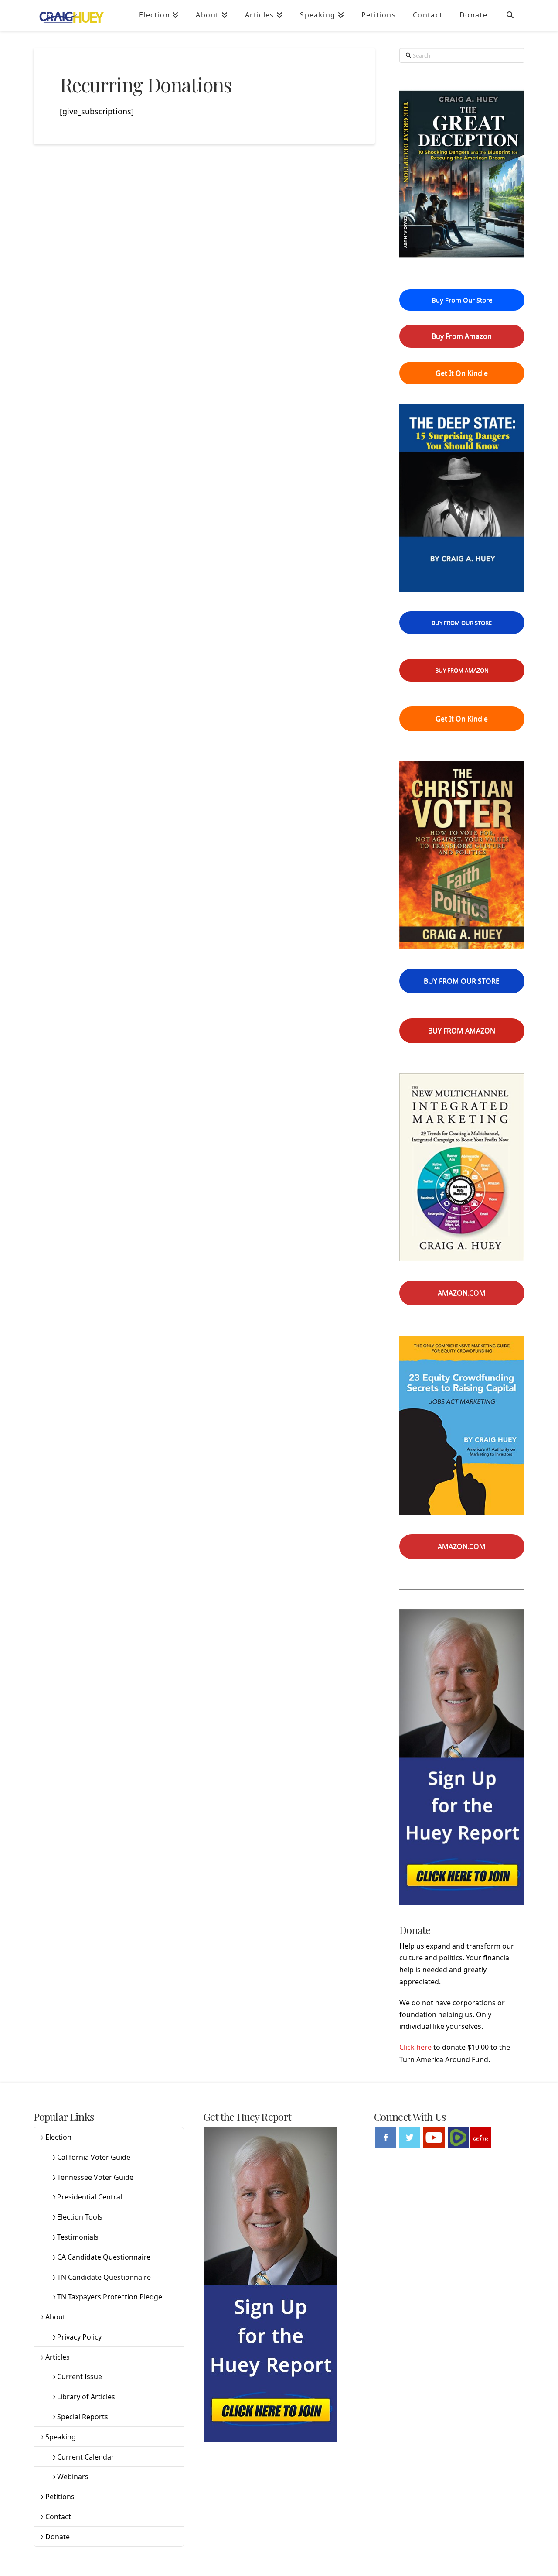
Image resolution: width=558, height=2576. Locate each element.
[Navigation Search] (510, 15)
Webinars (73, 2477)
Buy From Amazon (462, 336)
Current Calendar (86, 2457)
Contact (58, 2517)
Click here (415, 2047)
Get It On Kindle (462, 373)
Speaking (61, 2437)
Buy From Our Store (462, 300)
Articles (58, 2357)
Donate (58, 2537)
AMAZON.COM (462, 1293)
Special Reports (83, 2417)
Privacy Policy (79, 2337)
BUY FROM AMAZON (462, 670)
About (55, 2317)
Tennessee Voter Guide (95, 2177)
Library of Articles (86, 2397)
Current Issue (80, 2377)
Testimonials (78, 2237)
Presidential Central (90, 2197)
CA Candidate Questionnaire (104, 2257)
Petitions (60, 2497)
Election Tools (80, 2217)
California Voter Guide (94, 2157)
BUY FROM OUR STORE (462, 623)
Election (58, 2137)
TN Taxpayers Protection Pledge (110, 2297)
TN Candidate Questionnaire (104, 2277)
